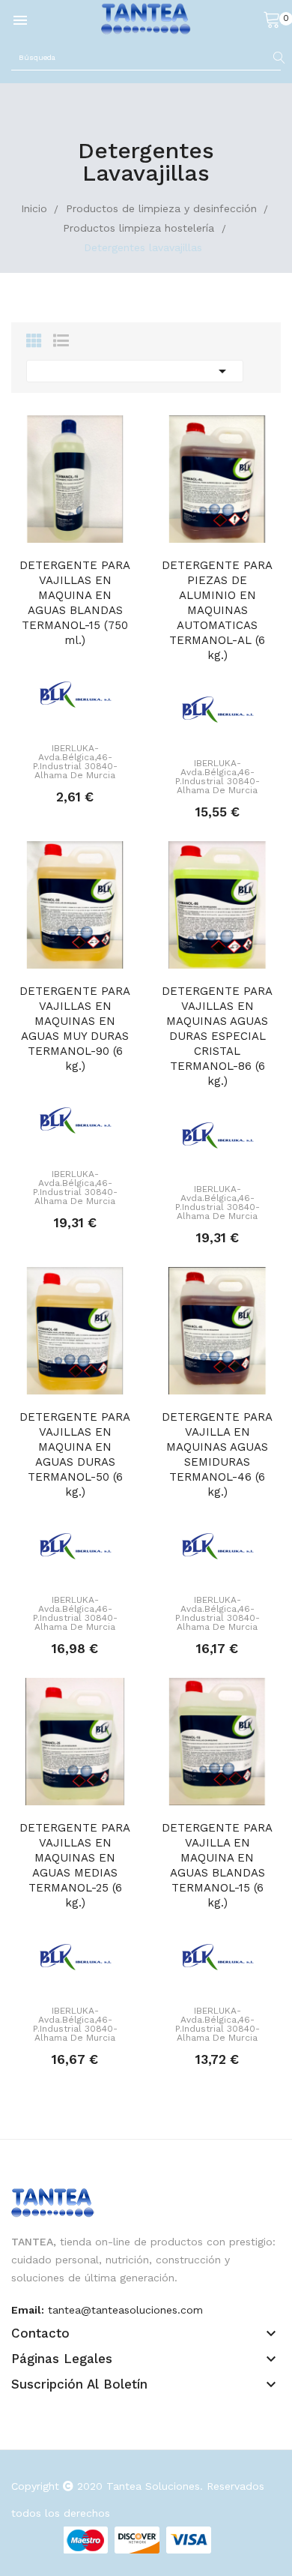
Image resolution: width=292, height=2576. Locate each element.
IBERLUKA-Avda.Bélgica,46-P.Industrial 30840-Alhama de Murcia (75, 762)
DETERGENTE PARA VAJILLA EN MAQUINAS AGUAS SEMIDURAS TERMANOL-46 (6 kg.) (217, 1454)
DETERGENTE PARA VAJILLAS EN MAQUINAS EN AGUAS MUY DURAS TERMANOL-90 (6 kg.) (75, 1029)
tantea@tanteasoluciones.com (125, 2310)
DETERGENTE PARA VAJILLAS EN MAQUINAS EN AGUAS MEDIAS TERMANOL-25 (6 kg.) (75, 1865)
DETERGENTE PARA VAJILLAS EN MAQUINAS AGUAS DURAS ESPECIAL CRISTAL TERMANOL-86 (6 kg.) (217, 1036)
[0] (272, 19)
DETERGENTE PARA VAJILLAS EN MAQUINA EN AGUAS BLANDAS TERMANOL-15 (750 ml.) (75, 603)
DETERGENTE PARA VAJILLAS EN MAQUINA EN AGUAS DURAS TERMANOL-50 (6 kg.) (75, 1454)
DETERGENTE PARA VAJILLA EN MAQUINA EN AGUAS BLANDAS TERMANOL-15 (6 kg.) (217, 1865)
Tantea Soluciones (153, 2486)
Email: (28, 2310)
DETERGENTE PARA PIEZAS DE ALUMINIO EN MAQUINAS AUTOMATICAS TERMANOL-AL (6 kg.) (217, 610)
